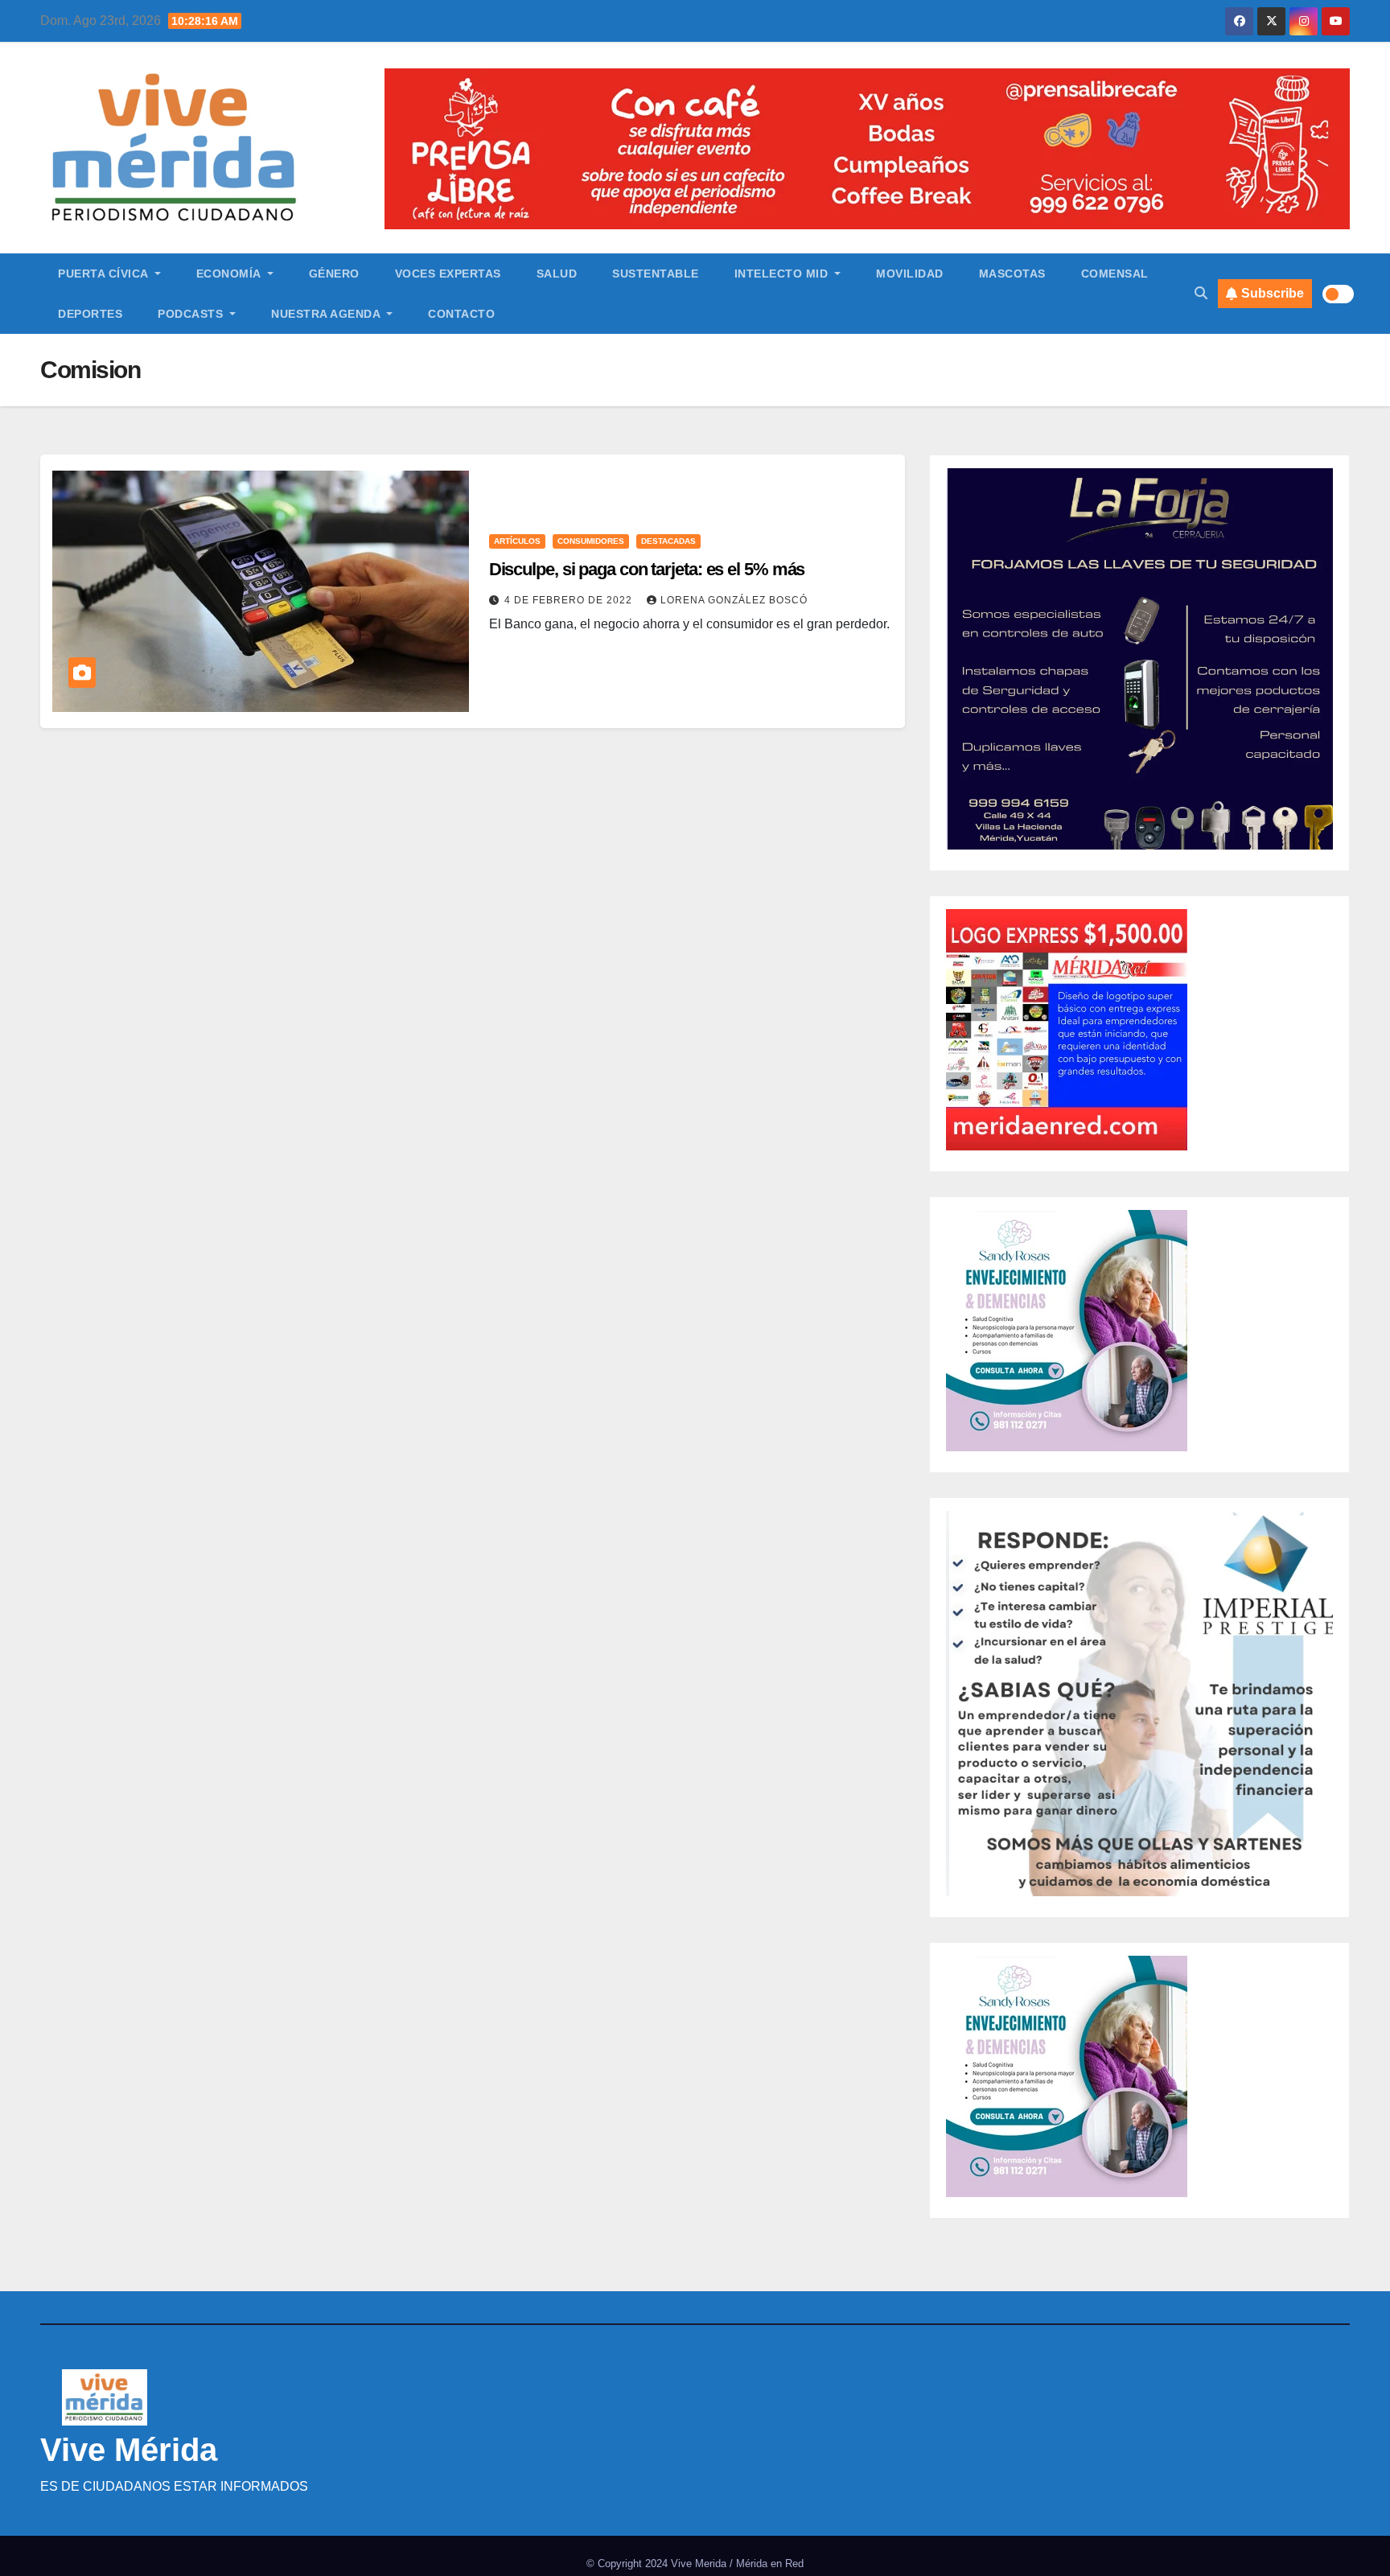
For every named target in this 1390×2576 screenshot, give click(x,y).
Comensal (1115, 274)
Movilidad (910, 274)
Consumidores (591, 541)
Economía (230, 274)
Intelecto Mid (783, 274)
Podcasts (192, 314)
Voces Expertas (448, 274)
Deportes (90, 314)
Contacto (461, 314)
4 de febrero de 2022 (570, 600)
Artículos (517, 541)
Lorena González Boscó (734, 600)
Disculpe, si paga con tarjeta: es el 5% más (647, 569)
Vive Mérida (129, 2450)
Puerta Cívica (105, 274)
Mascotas (1012, 274)
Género (334, 274)
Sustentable (656, 274)
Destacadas (668, 541)
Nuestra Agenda (327, 314)
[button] (1201, 293)
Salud (557, 274)
